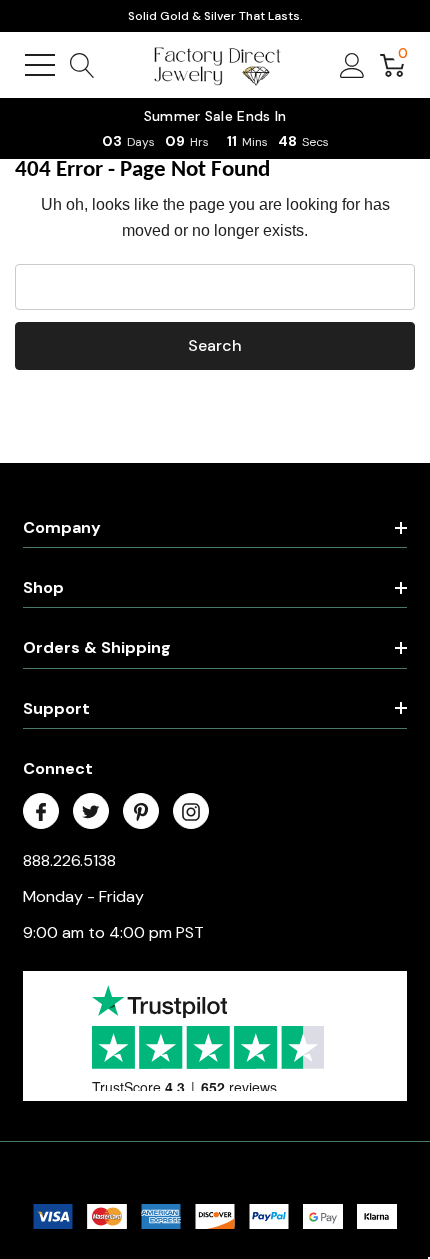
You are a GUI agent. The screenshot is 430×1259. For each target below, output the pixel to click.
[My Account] (352, 65)
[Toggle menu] (40, 65)
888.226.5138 (69, 860)
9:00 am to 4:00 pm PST (113, 932)
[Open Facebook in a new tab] (41, 812)
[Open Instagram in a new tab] (191, 812)
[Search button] (82, 65)
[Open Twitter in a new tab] (91, 812)
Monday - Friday (83, 896)
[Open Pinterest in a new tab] (141, 812)
